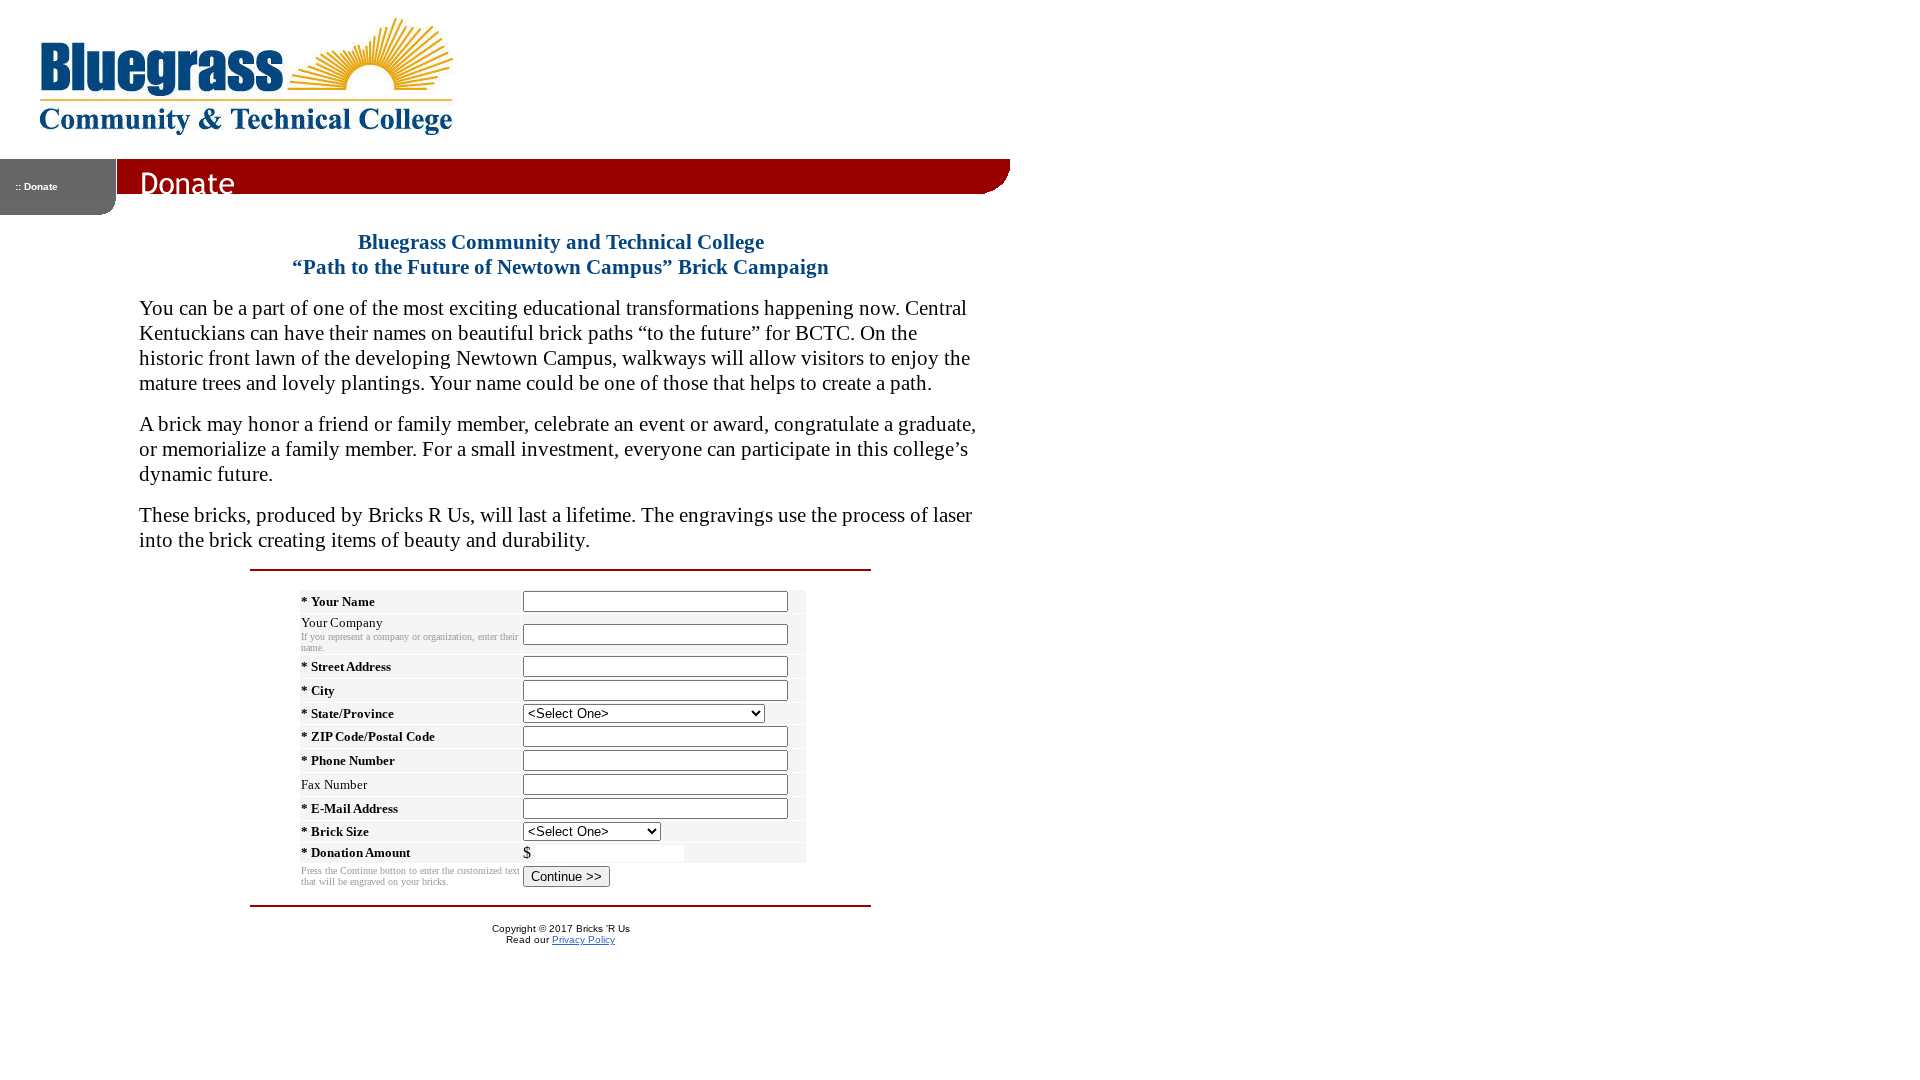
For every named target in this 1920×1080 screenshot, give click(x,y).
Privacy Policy (583, 939)
